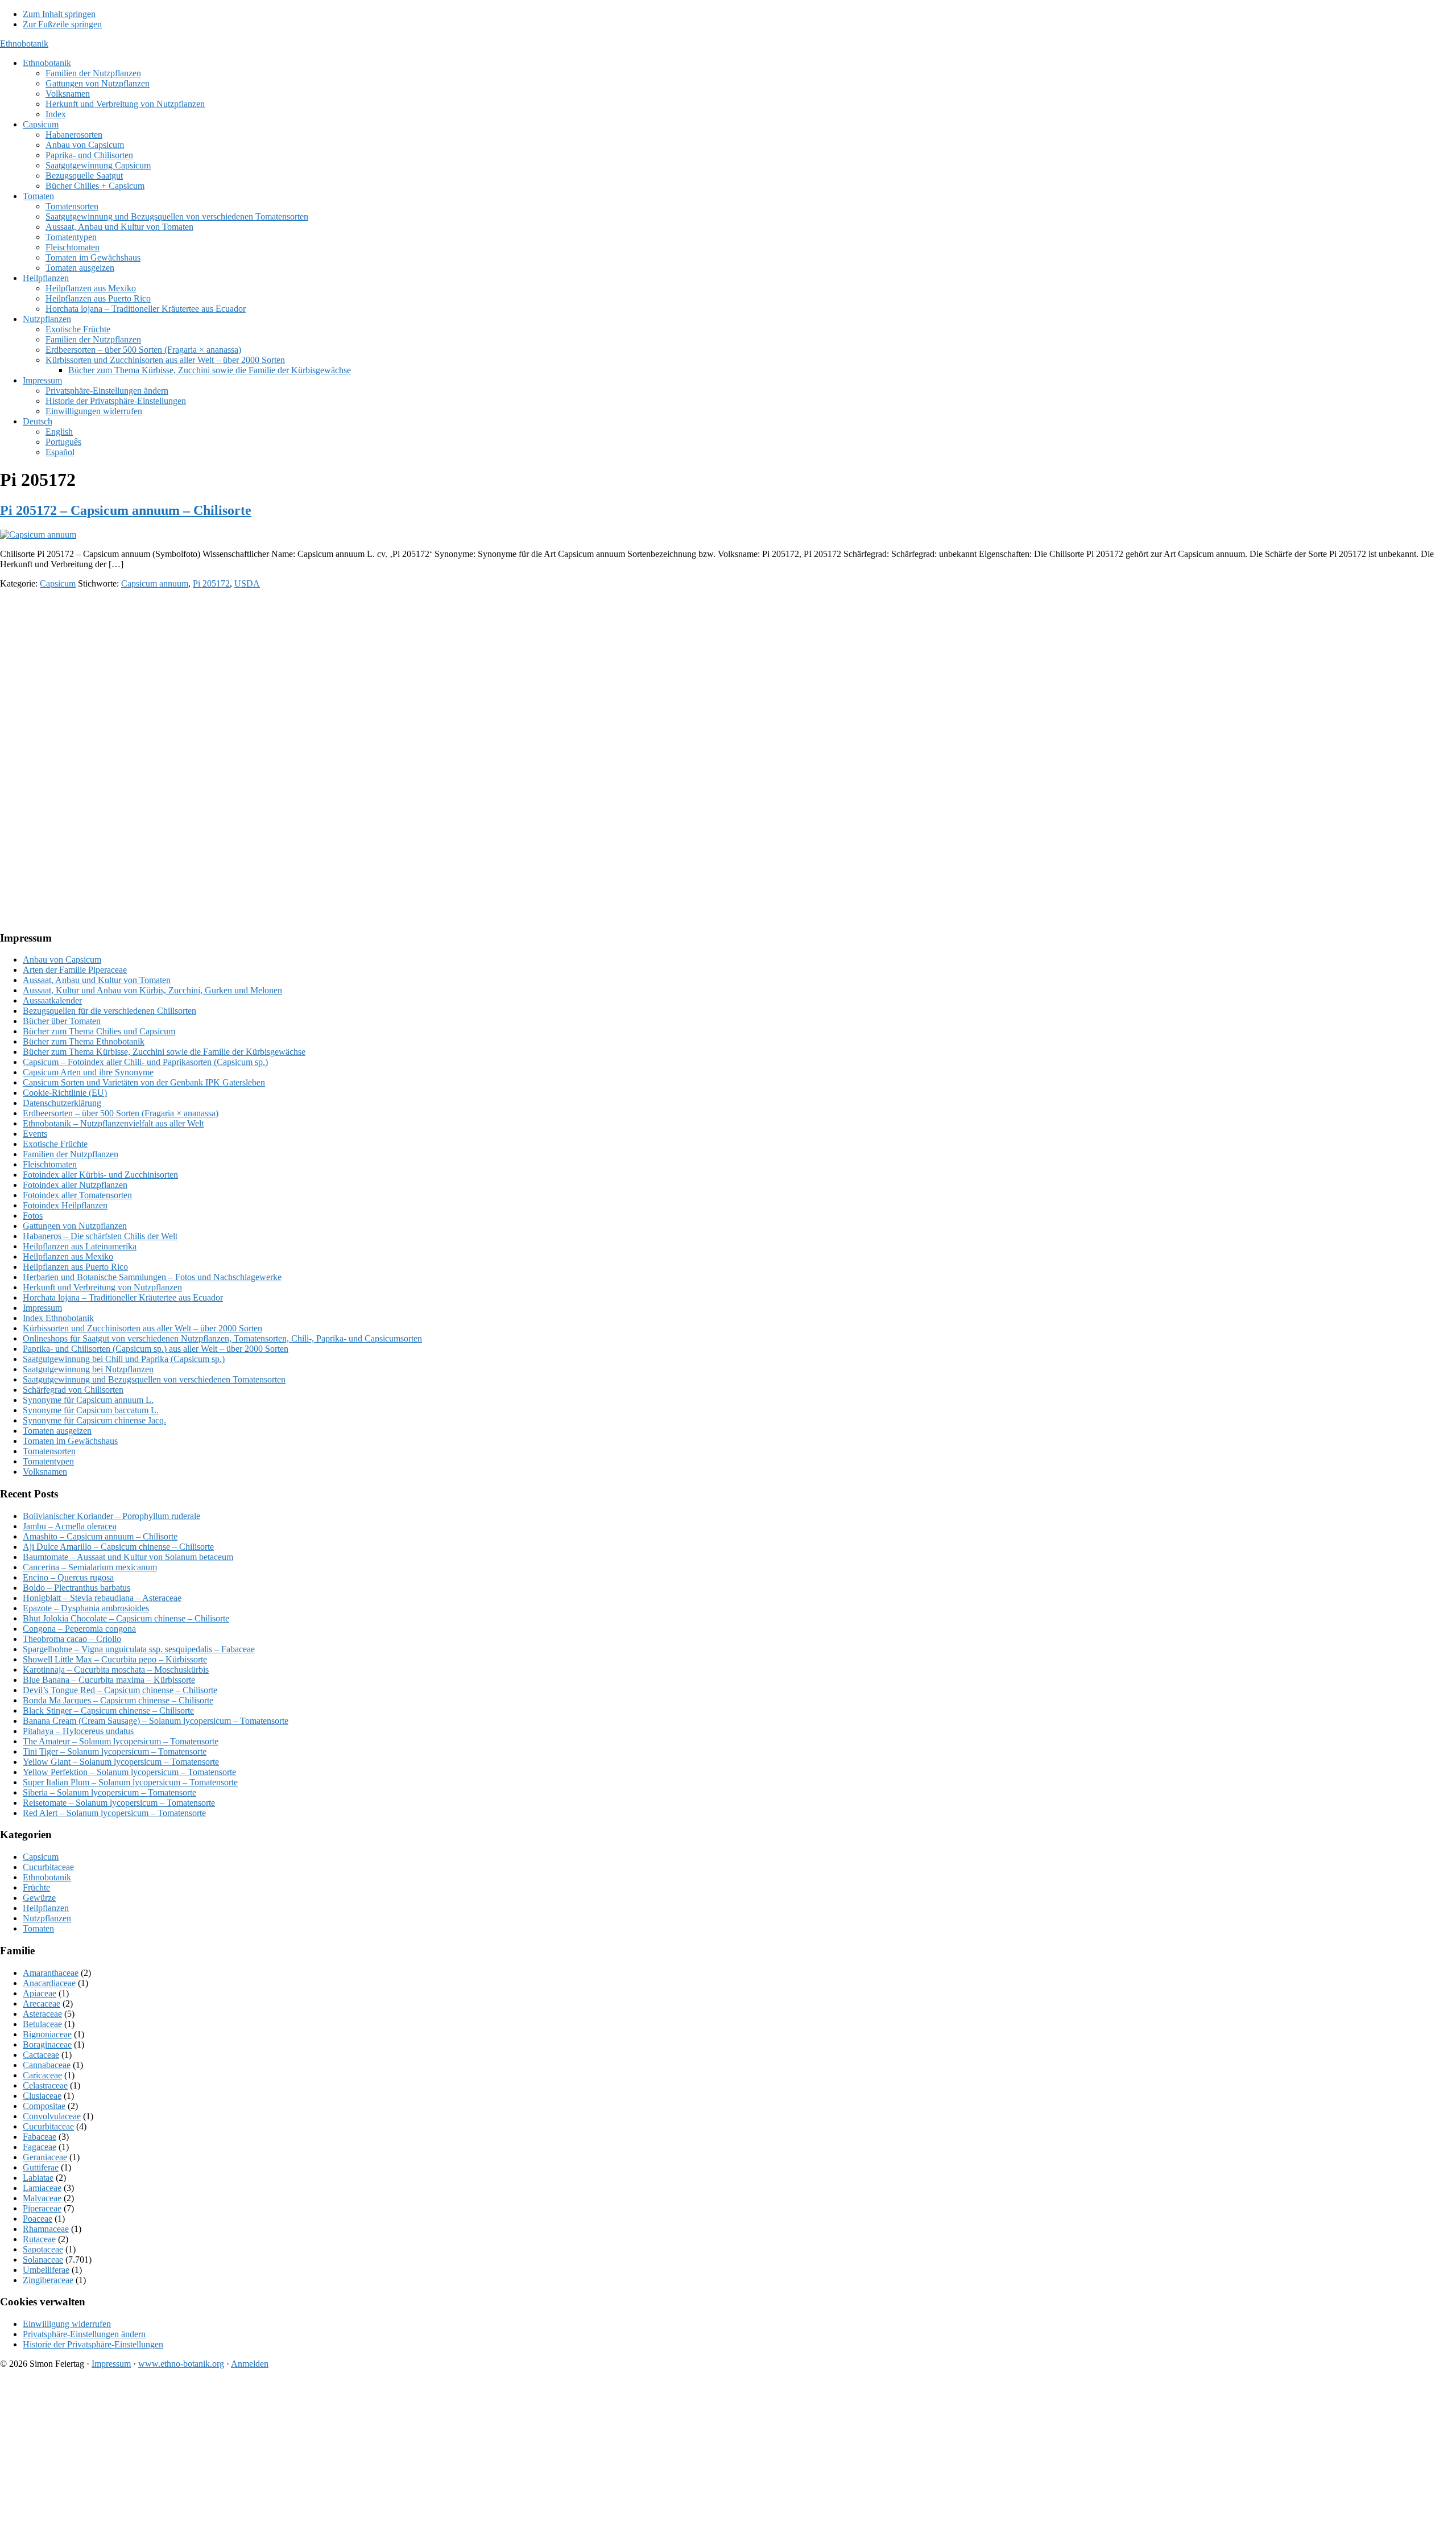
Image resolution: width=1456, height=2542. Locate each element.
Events (35, 1134)
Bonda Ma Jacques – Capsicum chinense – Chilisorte (118, 1700)
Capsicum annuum (155, 583)
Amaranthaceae (51, 1973)
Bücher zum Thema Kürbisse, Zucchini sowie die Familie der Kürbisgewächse (164, 1052)
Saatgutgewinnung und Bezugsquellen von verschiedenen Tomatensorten (154, 1379)
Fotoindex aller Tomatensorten (77, 1195)
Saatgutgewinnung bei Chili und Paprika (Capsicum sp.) (124, 1359)
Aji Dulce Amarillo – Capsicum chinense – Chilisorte (118, 1547)
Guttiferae (41, 2167)
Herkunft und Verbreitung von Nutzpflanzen (102, 1287)
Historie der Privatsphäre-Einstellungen (93, 2344)
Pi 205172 (211, 583)
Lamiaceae (42, 2188)
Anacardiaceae (49, 1983)
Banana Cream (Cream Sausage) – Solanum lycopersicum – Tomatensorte (156, 1721)
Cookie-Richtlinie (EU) (65, 1093)
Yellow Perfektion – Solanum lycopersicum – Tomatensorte (129, 1772)
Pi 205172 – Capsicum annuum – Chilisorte (126, 510)
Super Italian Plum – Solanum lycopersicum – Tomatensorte (130, 1782)
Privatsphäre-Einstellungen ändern (84, 2334)
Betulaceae (42, 2024)
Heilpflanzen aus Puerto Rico (75, 1267)
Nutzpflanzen (47, 1918)
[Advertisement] (341, 678)
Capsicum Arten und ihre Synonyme (88, 1072)
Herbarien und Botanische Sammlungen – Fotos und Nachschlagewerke (152, 1277)
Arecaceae (42, 2004)
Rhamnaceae (46, 2229)
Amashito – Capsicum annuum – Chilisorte (100, 1536)
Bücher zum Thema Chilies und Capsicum (99, 1031)
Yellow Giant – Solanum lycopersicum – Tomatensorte (121, 1762)
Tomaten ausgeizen (57, 1431)
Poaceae (38, 2219)
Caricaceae (42, 2075)
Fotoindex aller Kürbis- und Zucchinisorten (100, 1175)
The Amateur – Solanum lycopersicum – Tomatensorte (121, 1741)
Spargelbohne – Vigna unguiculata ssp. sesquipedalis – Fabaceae (139, 1649)
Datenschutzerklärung (62, 1103)
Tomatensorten (49, 1451)
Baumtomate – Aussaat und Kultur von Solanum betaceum (128, 1557)
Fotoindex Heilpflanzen (65, 1205)
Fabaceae (40, 2137)
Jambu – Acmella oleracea (70, 1526)
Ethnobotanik (24, 44)
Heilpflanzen (46, 1908)
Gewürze (39, 1898)
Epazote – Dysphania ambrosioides (86, 1608)
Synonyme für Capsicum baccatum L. (91, 1410)
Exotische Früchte (55, 1144)
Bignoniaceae (47, 2034)
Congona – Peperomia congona (79, 1629)
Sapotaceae (43, 2249)
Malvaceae (42, 2198)
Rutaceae (39, 2239)
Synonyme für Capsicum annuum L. (88, 1400)
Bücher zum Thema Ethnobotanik (84, 1041)
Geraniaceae (45, 2157)
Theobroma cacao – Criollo (72, 1639)
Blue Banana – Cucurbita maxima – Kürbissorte (109, 1680)
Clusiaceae (42, 2096)
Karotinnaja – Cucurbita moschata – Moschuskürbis (116, 1670)
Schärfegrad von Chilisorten (73, 1390)
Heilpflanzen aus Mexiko (68, 1256)
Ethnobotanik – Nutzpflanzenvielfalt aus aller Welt (113, 1123)
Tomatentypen (48, 1461)
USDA (247, 583)
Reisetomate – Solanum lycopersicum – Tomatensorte (119, 1803)
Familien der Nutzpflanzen (71, 1154)
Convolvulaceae (52, 2116)
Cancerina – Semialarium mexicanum (90, 1567)
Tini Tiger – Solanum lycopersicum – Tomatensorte (115, 1751)
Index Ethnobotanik (58, 1318)
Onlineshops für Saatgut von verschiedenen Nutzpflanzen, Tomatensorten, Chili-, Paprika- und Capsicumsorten (222, 1338)
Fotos (33, 1216)
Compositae (44, 2106)
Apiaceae (40, 1993)
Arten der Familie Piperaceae (75, 970)
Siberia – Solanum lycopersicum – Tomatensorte (109, 1792)
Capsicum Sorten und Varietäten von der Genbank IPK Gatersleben (144, 1082)
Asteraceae (42, 2014)
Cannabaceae (47, 2065)
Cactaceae (41, 2055)
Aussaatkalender (52, 1000)
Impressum (42, 1308)
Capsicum (58, 583)
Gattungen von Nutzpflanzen (75, 1226)
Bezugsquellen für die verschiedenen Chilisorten (109, 1011)
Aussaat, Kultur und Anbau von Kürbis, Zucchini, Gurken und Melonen (152, 990)
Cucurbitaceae (48, 1867)
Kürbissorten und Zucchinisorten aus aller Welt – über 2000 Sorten (142, 1328)
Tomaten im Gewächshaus (70, 1441)
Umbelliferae (46, 2270)
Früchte (36, 1887)
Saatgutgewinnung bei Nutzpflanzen (88, 1369)
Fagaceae (40, 2147)
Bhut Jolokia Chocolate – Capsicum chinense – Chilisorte (126, 1618)
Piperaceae (42, 2208)
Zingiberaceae (48, 2280)
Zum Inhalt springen (59, 14)
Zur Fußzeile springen (62, 24)
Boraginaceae (47, 2044)
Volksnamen (45, 1472)
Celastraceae (45, 2085)
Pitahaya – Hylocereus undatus (78, 1731)
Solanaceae (43, 2260)
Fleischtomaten (50, 1164)
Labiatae (38, 2178)
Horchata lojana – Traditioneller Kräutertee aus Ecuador (123, 1297)
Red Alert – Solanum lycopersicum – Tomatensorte (114, 1813)
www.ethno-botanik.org (181, 2364)
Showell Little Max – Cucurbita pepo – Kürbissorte (115, 1659)
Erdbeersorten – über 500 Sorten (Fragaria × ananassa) (121, 1113)
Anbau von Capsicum (62, 960)
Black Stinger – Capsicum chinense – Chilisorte (108, 1711)
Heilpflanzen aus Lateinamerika (80, 1246)
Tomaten (38, 1928)
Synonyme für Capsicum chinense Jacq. (94, 1420)
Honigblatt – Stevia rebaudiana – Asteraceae (102, 1598)
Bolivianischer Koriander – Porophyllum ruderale (111, 1516)
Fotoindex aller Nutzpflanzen (75, 1185)
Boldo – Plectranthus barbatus (76, 1588)
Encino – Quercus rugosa (68, 1577)
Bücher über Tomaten (62, 1021)
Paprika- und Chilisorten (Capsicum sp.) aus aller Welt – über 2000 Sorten (156, 1349)
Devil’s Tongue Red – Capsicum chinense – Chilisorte (120, 1690)
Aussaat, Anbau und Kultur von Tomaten (97, 980)
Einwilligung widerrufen (67, 2324)
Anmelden (250, 2364)
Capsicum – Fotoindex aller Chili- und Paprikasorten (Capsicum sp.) (145, 1062)
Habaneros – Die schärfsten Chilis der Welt (100, 1236)
